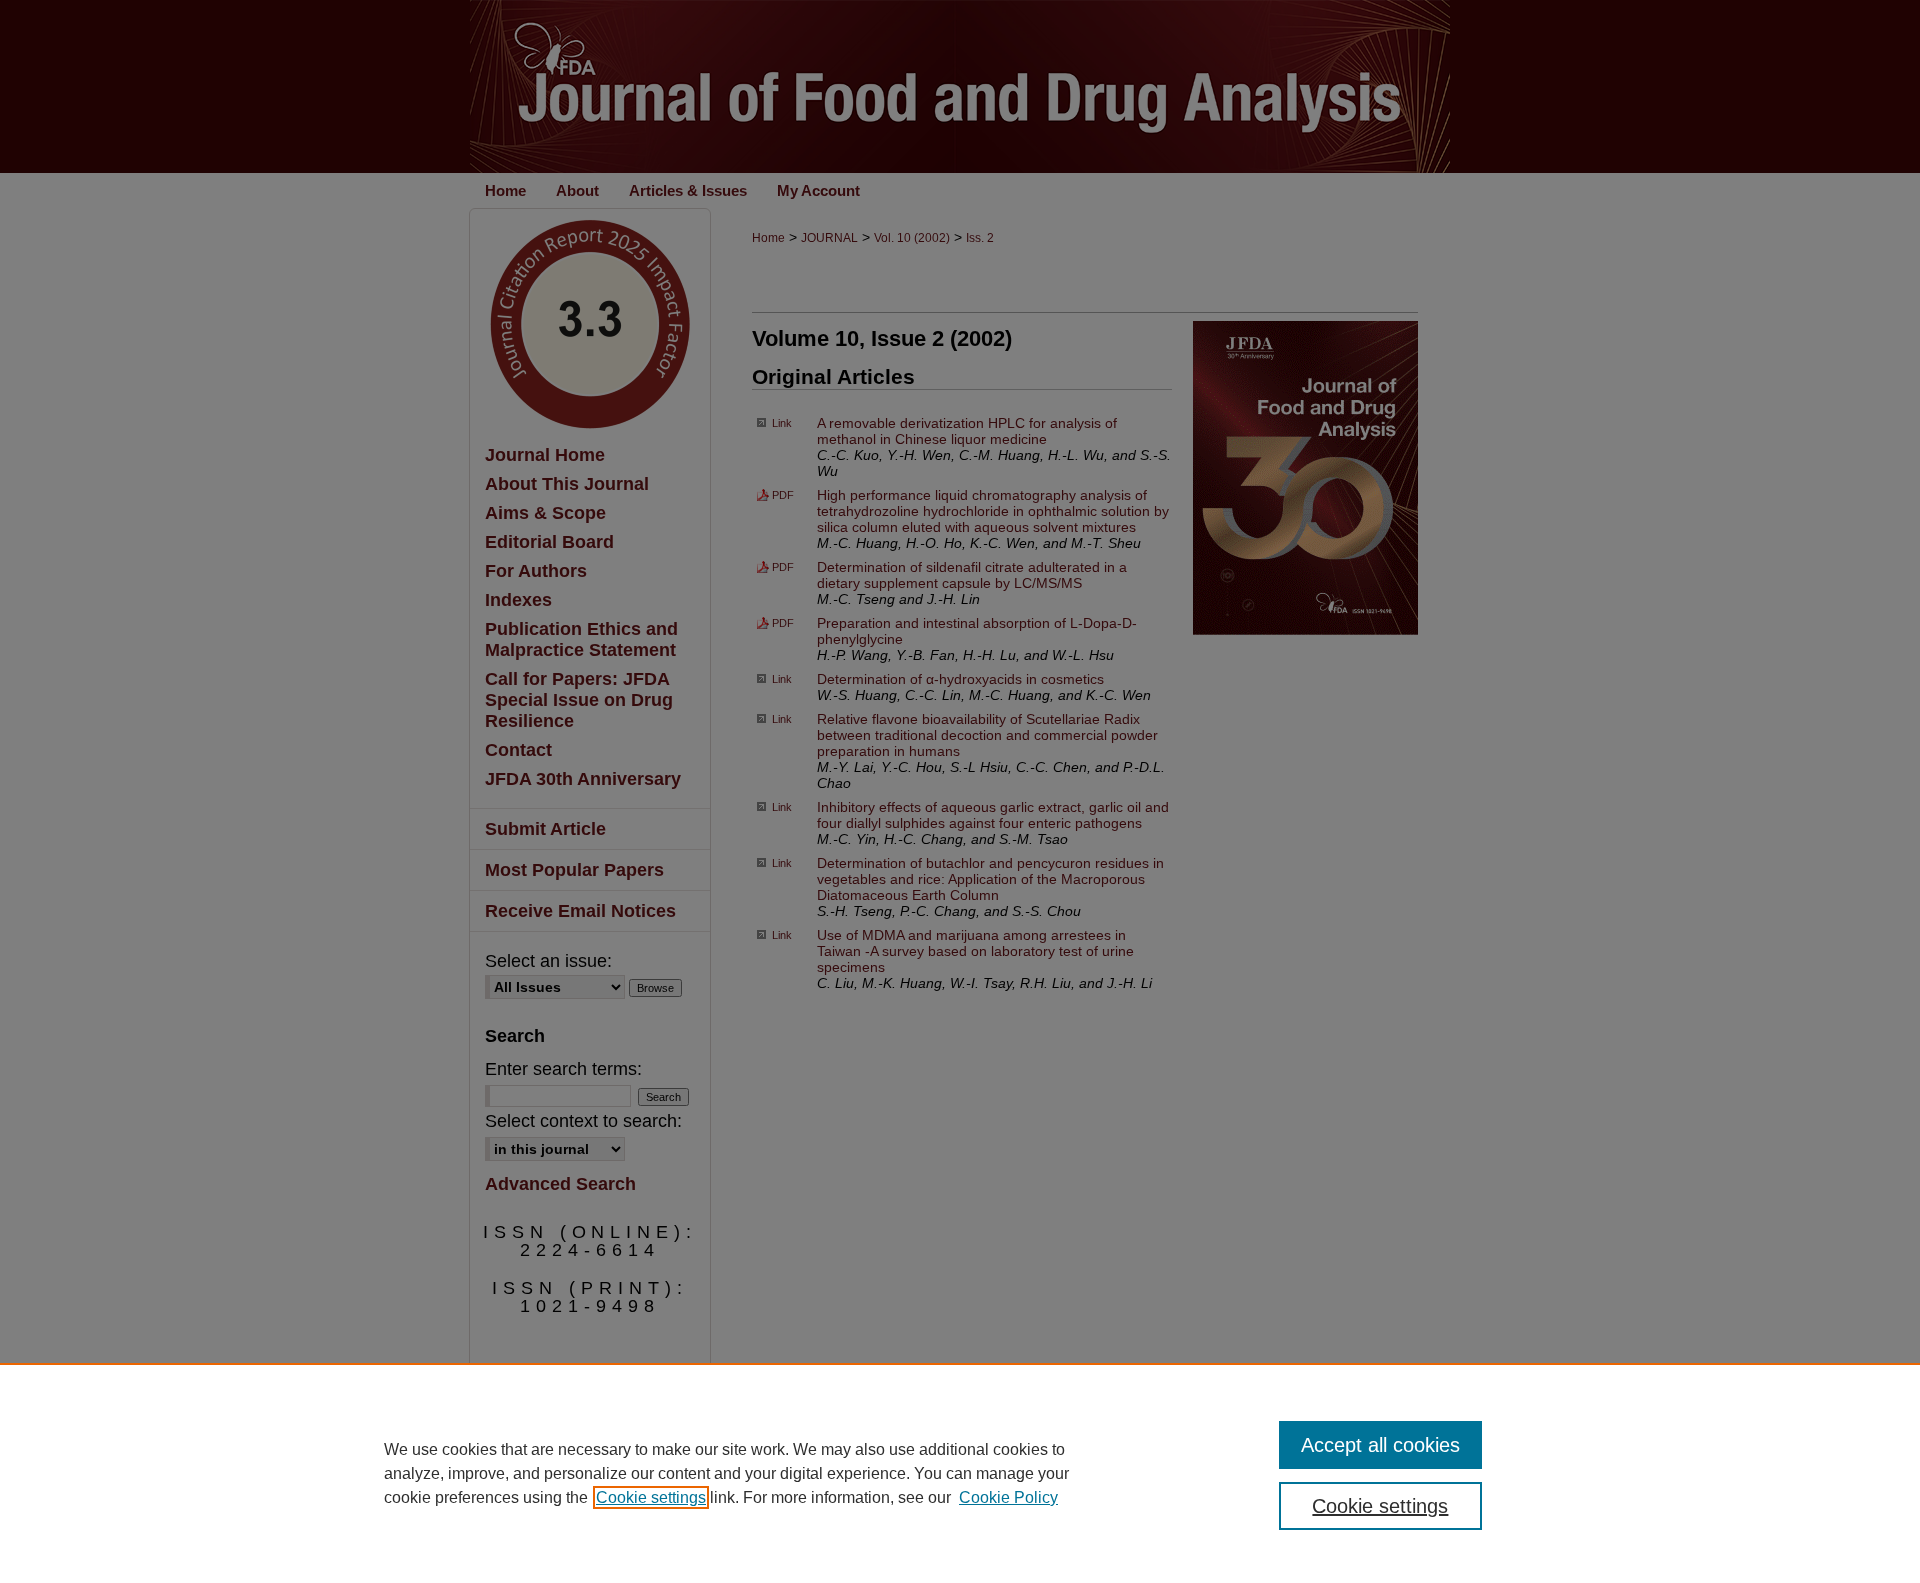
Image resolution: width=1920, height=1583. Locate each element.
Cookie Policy (1008, 1497)
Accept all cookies (1380, 1445)
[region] (960, 1473)
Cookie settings (651, 1497)
